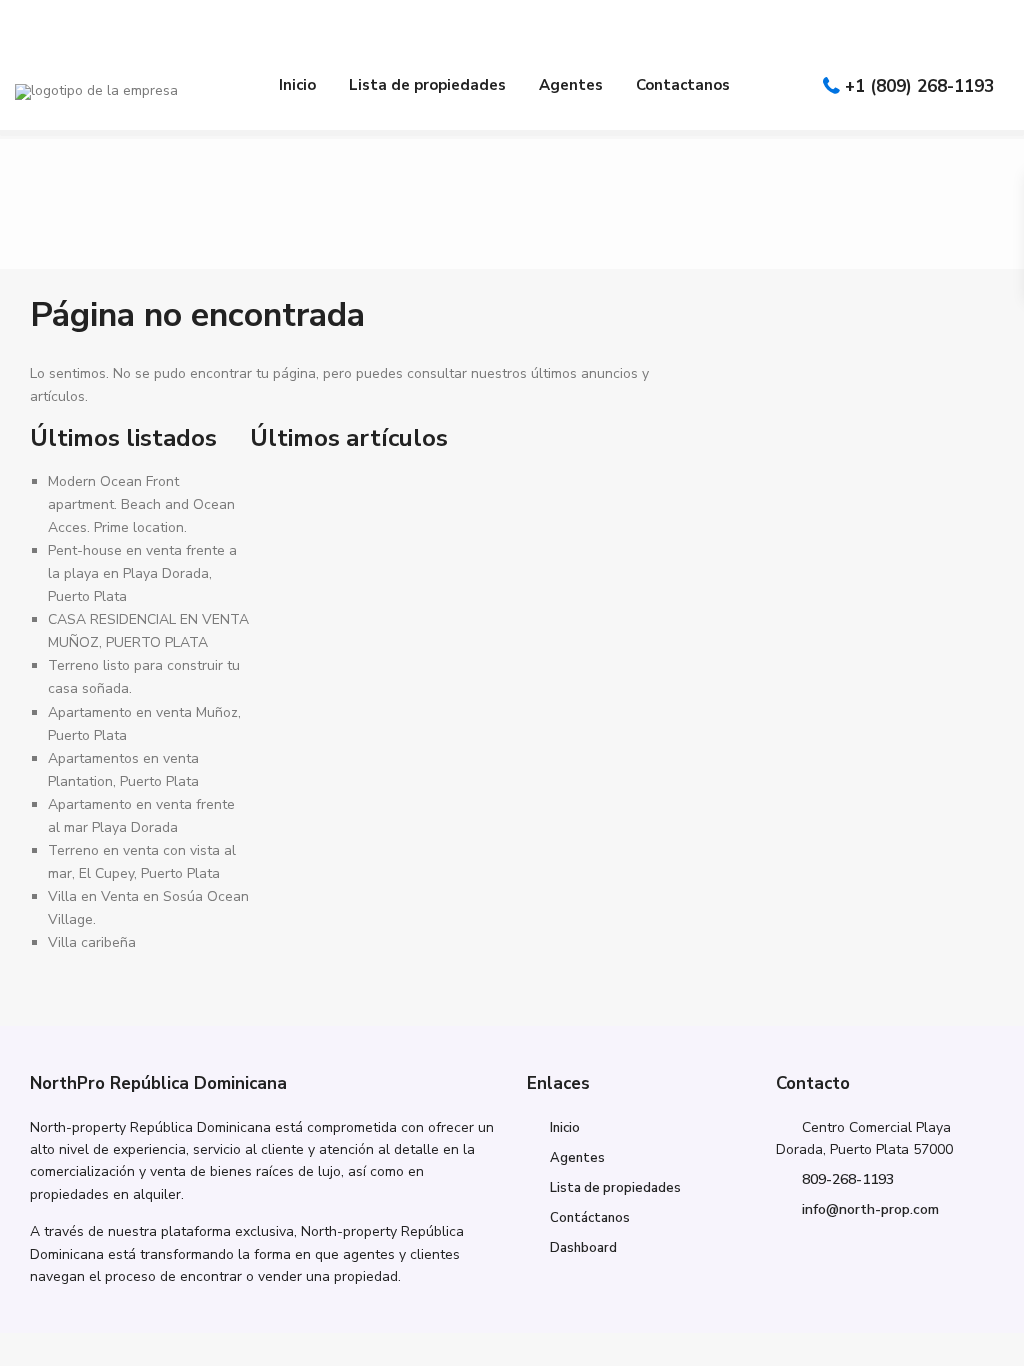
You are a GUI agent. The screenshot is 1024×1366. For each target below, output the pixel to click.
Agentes (571, 85)
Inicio (297, 85)
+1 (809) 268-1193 (919, 86)
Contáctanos (590, 1218)
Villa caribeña (92, 942)
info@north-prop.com (870, 1209)
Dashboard (583, 1248)
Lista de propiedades (427, 85)
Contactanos (683, 85)
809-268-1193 (848, 1179)
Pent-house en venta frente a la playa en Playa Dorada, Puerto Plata (142, 573)
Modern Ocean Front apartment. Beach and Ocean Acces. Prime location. (141, 504)
